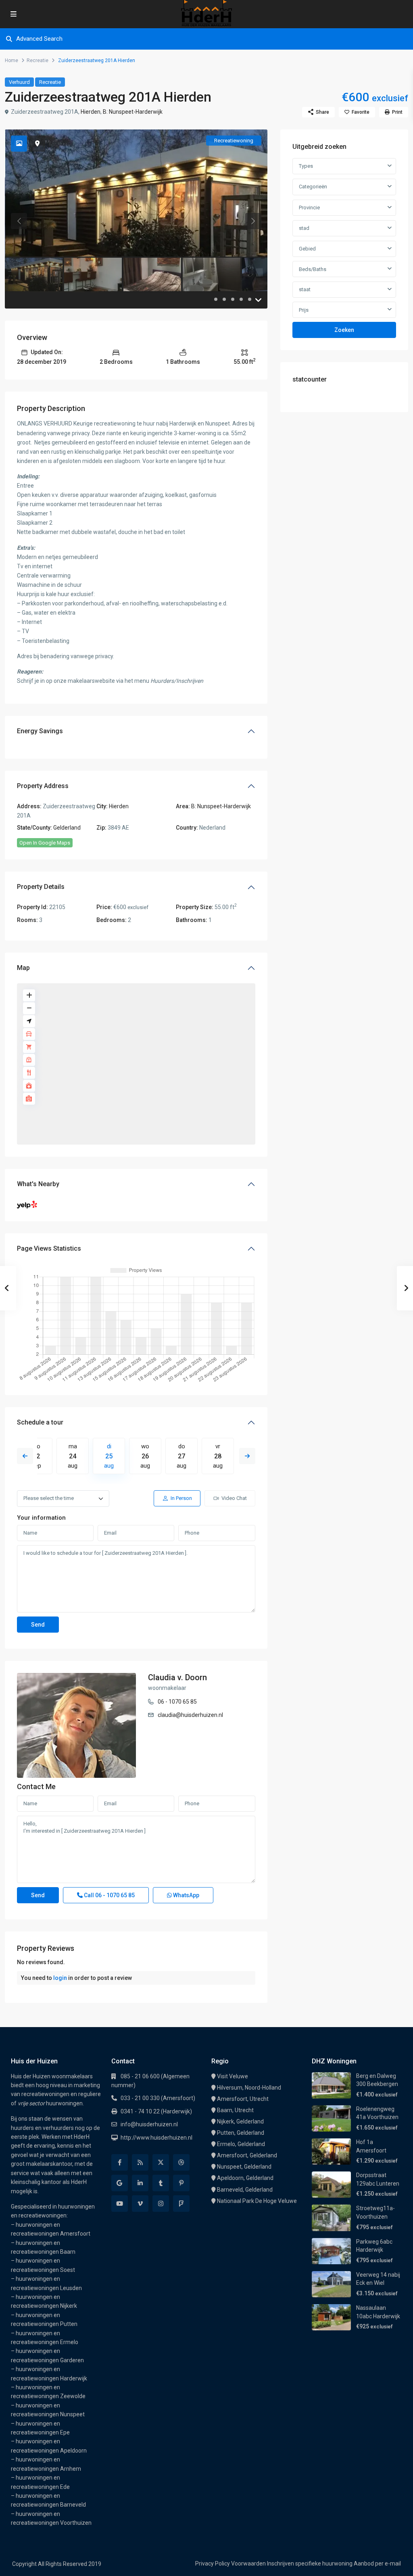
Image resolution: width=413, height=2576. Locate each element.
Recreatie (38, 60)
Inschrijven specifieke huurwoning (310, 2563)
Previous (25, 1456)
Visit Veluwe (233, 2076)
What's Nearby (38, 1184)
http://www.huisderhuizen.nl (156, 2138)
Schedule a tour (40, 1422)
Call (109, 1895)
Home (11, 60)
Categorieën (313, 187)
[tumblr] (161, 2183)
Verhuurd (19, 82)
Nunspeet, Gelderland (244, 2167)
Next (247, 1456)
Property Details (41, 887)
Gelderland (67, 828)
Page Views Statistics (49, 1248)
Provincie (309, 208)
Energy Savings (40, 731)
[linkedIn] (140, 2183)
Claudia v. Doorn (177, 1677)
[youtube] (120, 2204)
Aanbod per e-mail (377, 2563)
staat (305, 289)
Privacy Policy (213, 2563)
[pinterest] (181, 2183)
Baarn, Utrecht (235, 2110)
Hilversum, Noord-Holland (249, 2088)
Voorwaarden (248, 2563)
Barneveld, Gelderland (245, 2190)
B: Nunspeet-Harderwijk (133, 112)
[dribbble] (181, 2162)
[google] (120, 2183)
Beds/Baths (313, 269)
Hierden (91, 112)
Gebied (307, 249)
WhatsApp (186, 1895)
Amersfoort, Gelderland (247, 2155)
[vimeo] (140, 2204)
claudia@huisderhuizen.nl (190, 1715)
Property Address (43, 786)
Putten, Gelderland (241, 2133)
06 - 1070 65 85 (177, 1702)
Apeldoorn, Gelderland (245, 2178)
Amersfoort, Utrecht (243, 2099)
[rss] (140, 2162)
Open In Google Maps (45, 843)
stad (304, 228)
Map (23, 968)
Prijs (304, 310)
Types (306, 166)
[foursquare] (181, 2204)
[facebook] (120, 2162)
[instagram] (161, 2204)
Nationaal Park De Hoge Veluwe (257, 2201)
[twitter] (161, 2162)
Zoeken (344, 330)
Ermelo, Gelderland (241, 2144)
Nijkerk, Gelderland (240, 2121)
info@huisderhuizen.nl (149, 2124)
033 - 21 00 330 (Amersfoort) (158, 2098)
